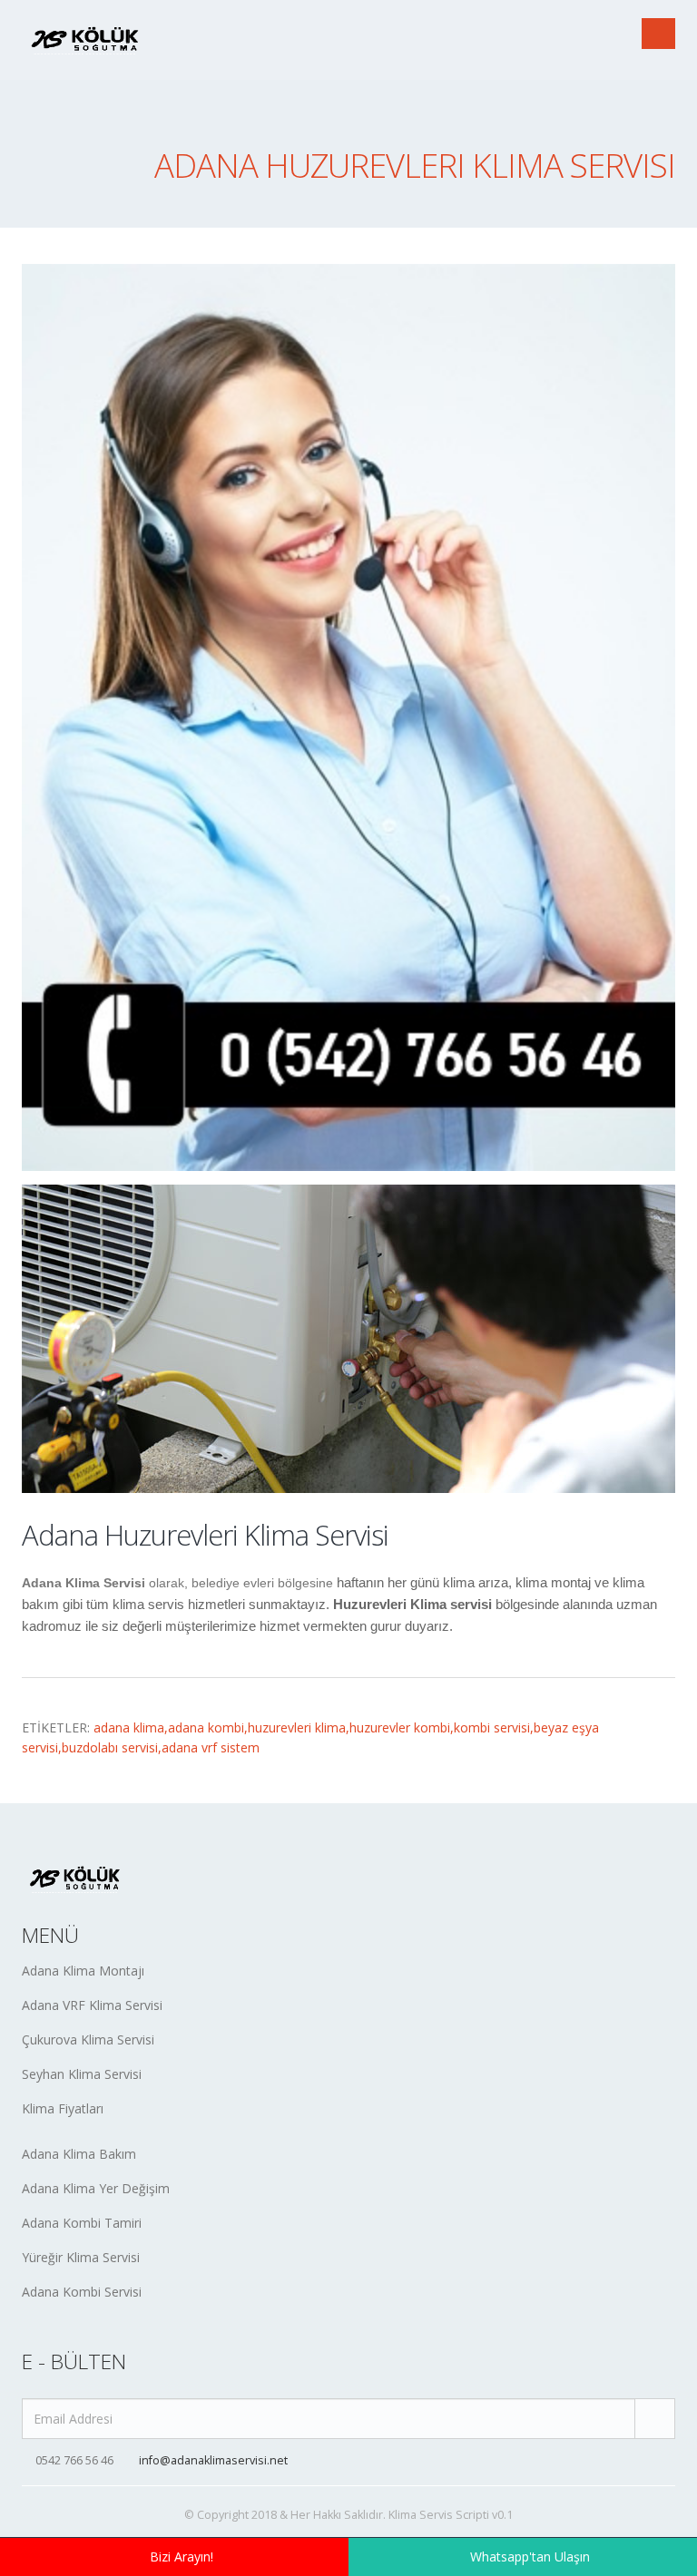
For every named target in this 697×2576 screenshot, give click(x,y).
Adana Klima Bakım (79, 2154)
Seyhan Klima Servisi (82, 2074)
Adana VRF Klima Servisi (92, 2005)
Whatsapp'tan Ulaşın (530, 2556)
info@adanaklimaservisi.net (213, 2460)
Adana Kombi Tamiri (82, 2223)
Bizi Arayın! (182, 2556)
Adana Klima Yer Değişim (96, 2188)
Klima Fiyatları (63, 2108)
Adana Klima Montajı (83, 1971)
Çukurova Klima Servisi (88, 2039)
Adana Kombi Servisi (82, 2292)
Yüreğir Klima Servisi (81, 2257)
